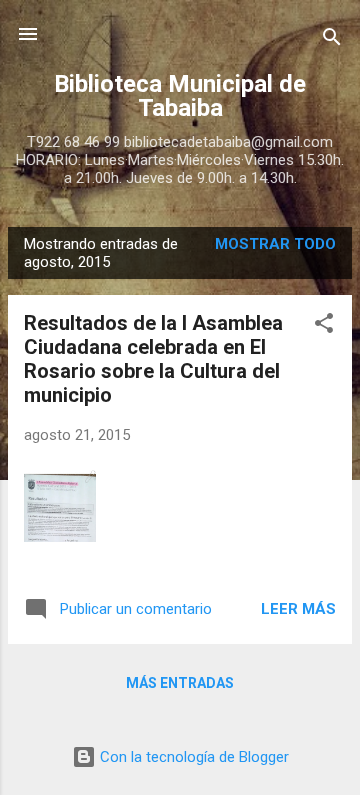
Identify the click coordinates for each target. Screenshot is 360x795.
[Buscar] (332, 40)
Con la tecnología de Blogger (192, 757)
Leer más (298, 609)
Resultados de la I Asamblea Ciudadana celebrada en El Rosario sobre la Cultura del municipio (153, 359)
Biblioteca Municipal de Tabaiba (180, 96)
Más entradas (180, 683)
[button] (324, 326)
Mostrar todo (275, 244)
